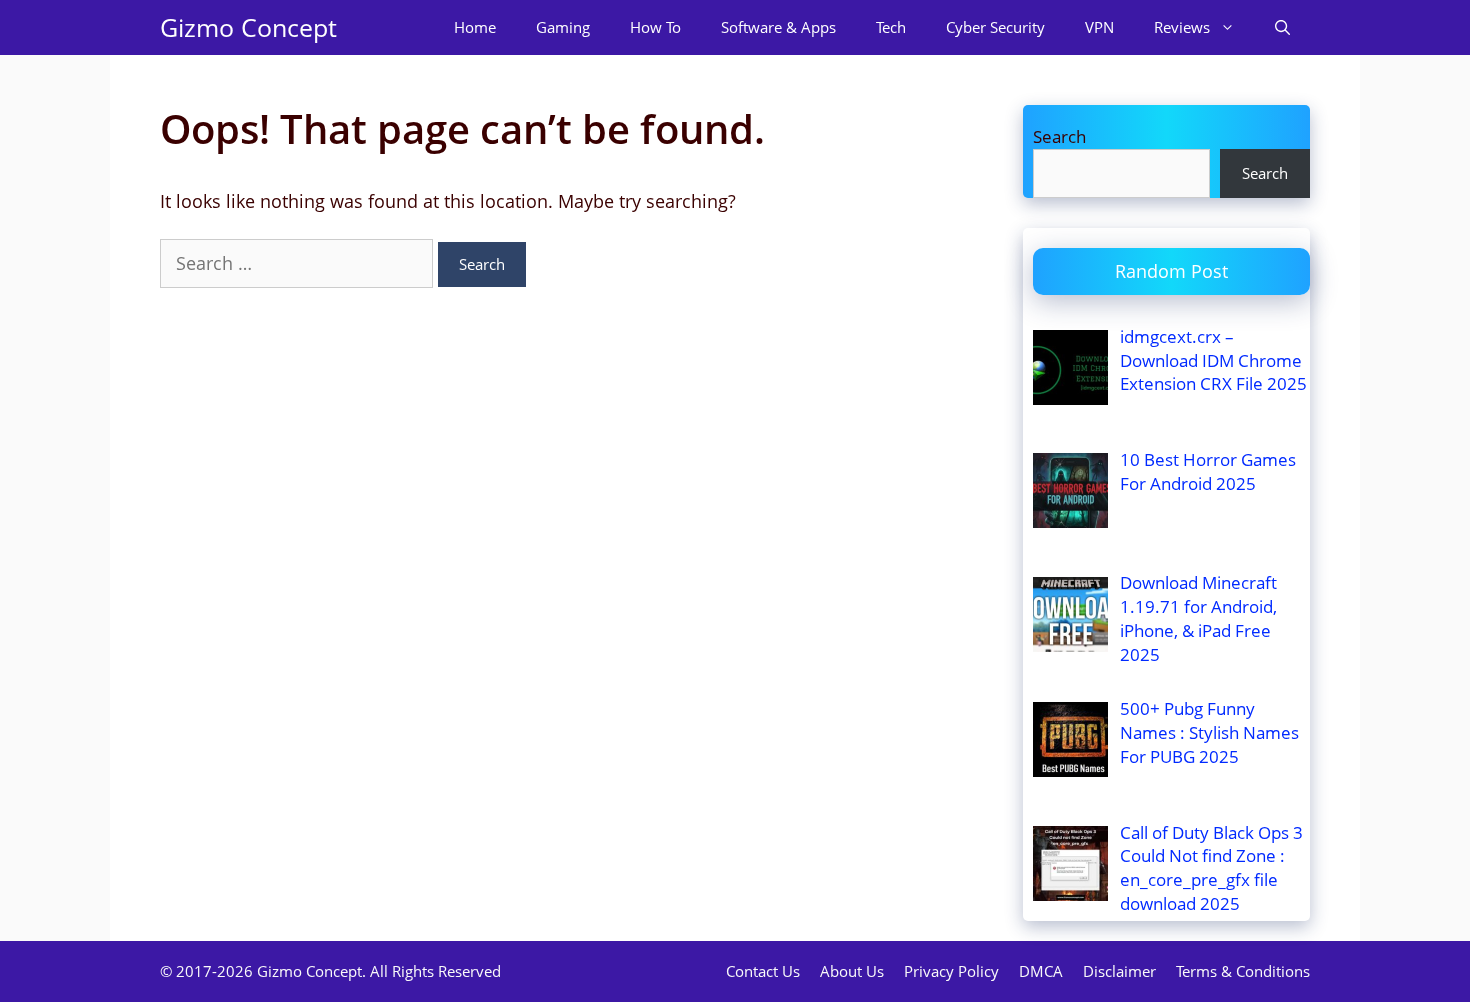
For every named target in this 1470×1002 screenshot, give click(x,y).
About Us (852, 971)
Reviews (1182, 27)
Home (475, 27)
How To (655, 27)
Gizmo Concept (248, 27)
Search (1059, 136)
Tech (891, 27)
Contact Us (763, 971)
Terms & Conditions (1243, 971)
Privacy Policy (951, 971)
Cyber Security (995, 27)
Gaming (563, 27)
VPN (1099, 27)
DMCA (1041, 971)
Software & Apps (778, 27)
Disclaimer (1119, 971)
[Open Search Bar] (1282, 27)
